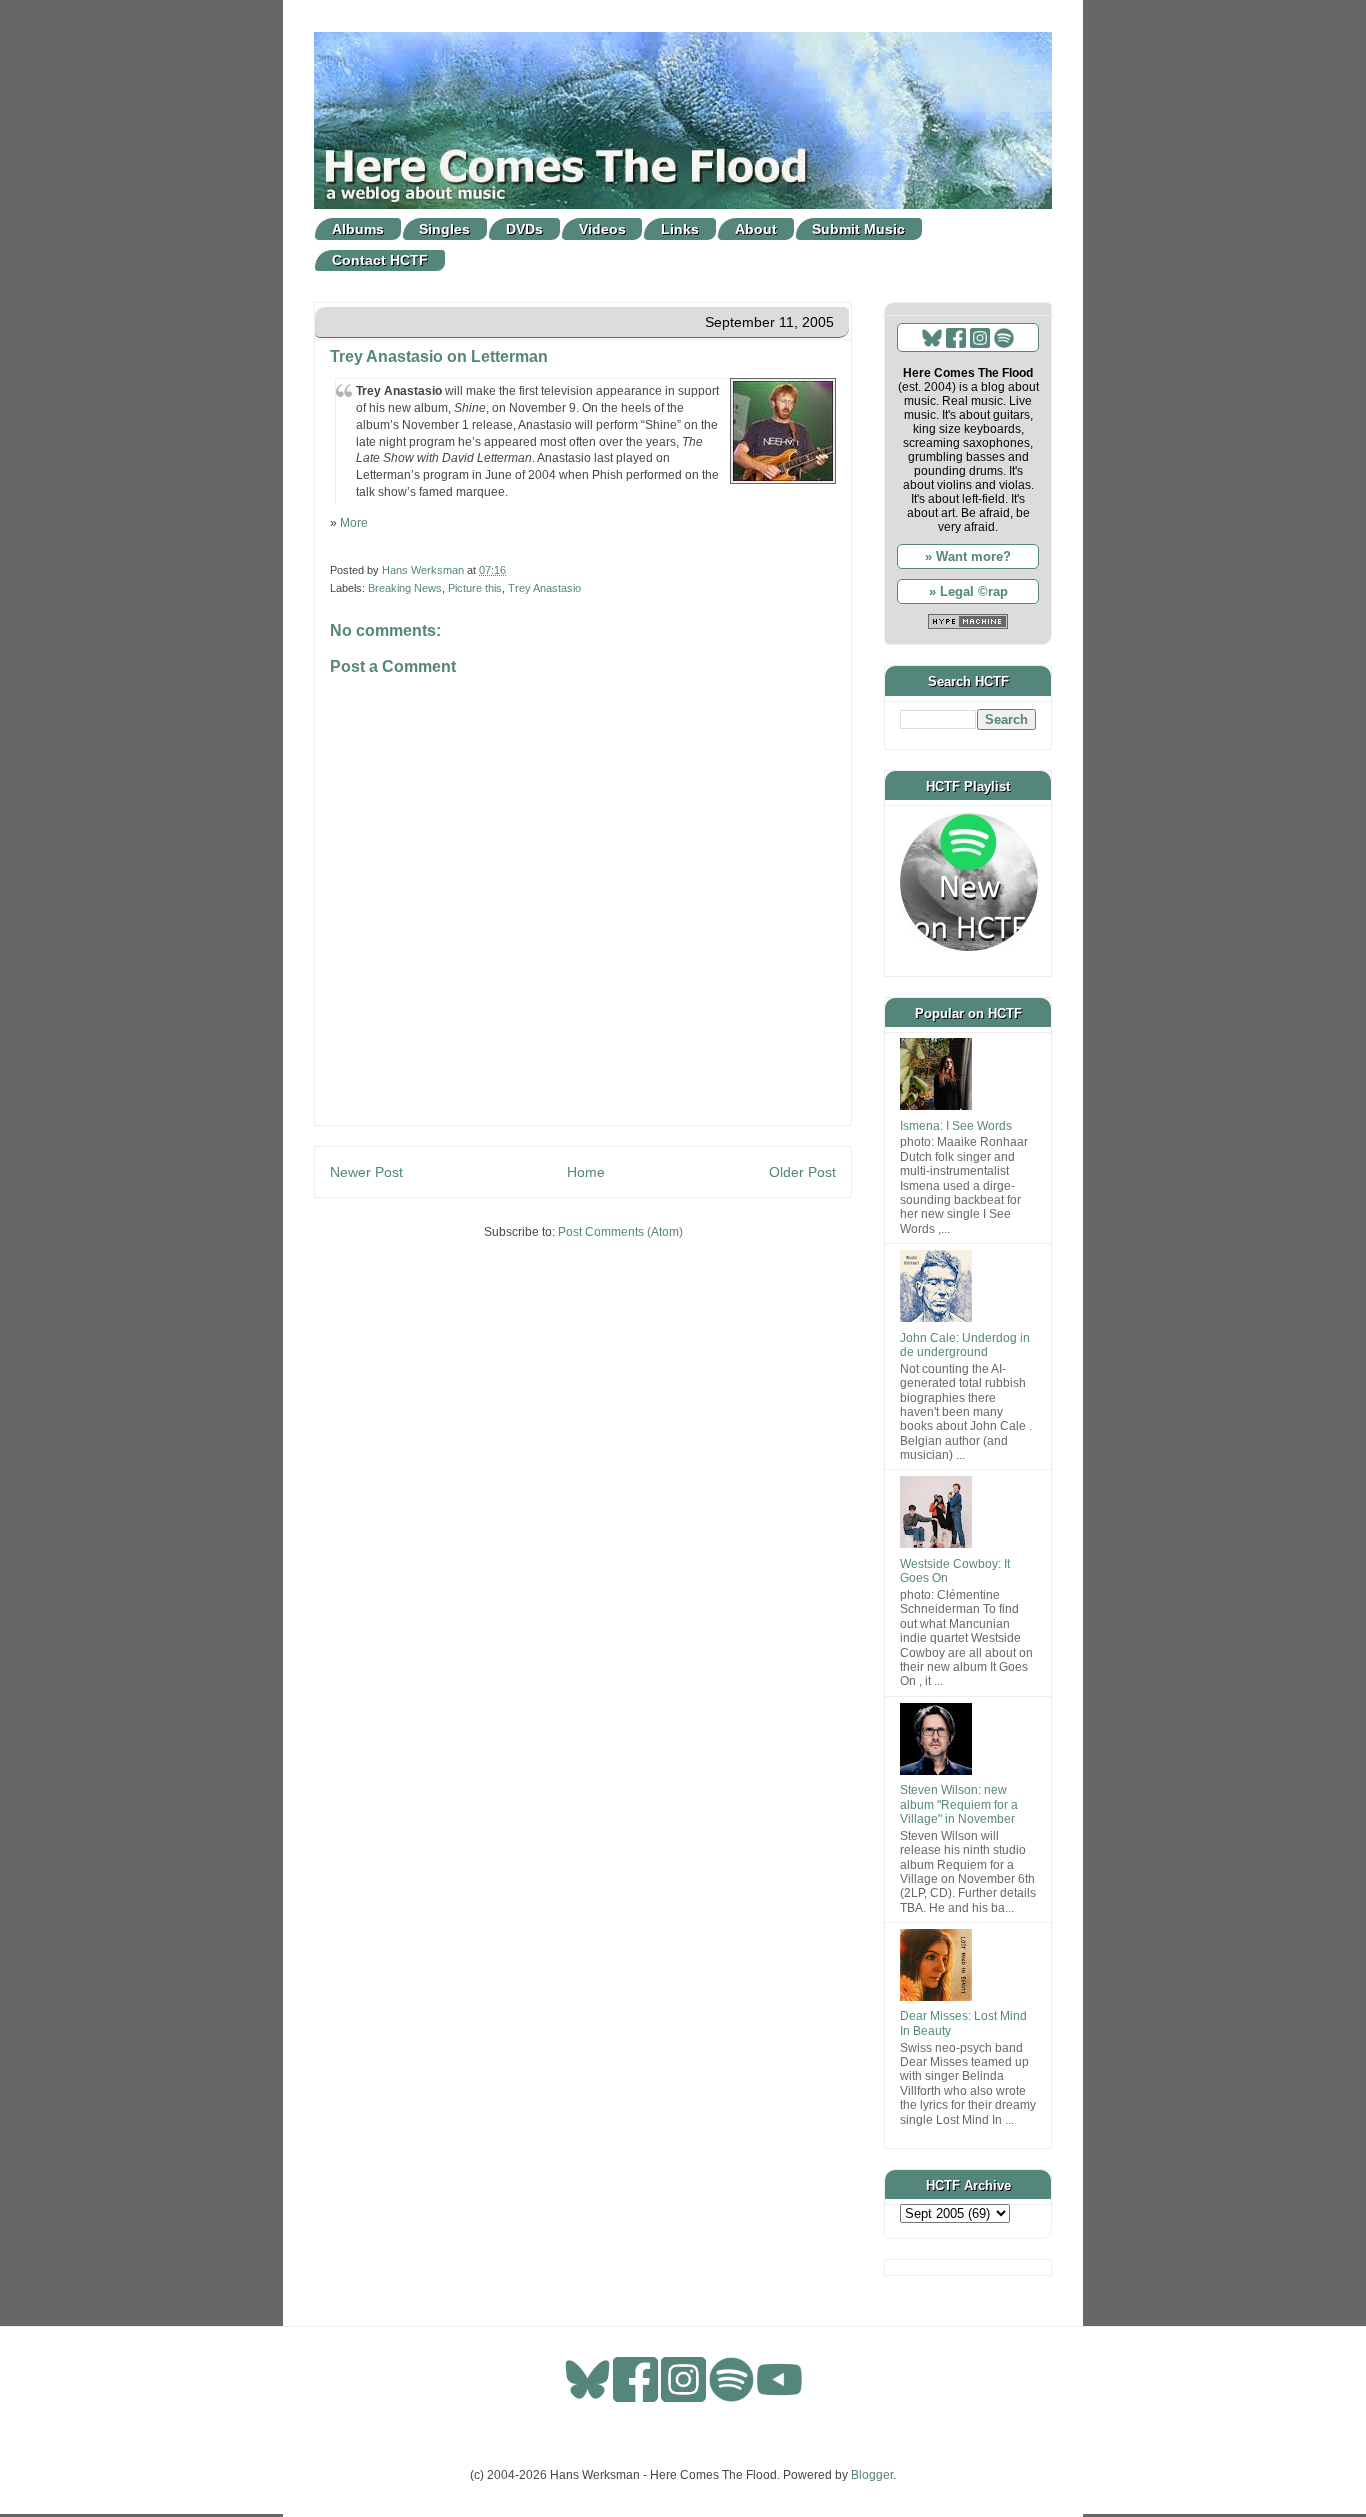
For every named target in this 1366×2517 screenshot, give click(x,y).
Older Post (802, 1172)
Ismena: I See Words (956, 1126)
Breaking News (405, 588)
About (756, 229)
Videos (602, 229)
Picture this (475, 588)
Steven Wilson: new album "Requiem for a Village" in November (959, 1804)
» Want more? (968, 556)
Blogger (872, 2475)
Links (680, 229)
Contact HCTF (380, 260)
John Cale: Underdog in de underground (965, 1345)
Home (586, 1172)
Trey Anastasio (544, 588)
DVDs (524, 229)
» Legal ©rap (968, 591)
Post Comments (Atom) (620, 1232)
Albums (358, 229)
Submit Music (858, 229)
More (354, 523)
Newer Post (366, 1172)
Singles (444, 229)
